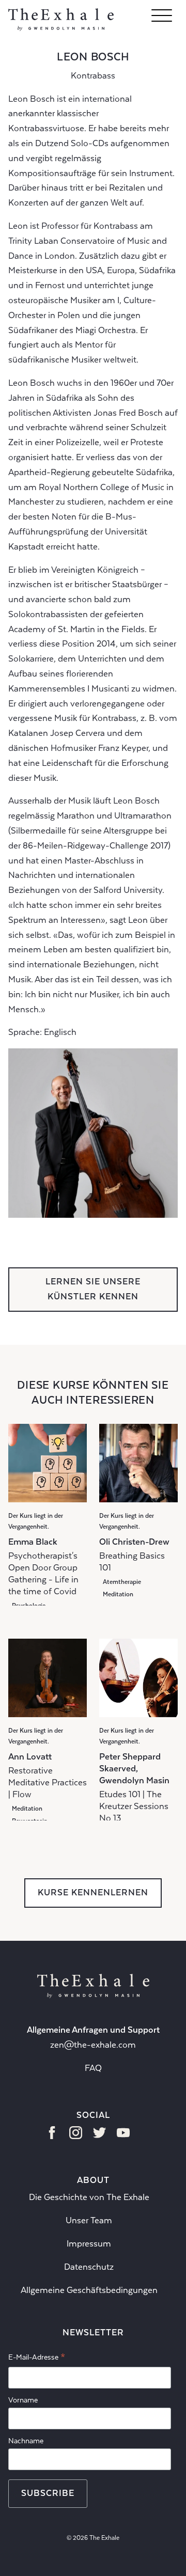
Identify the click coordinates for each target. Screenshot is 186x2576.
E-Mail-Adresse (37, 2359)
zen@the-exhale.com (93, 2045)
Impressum (89, 2244)
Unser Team (89, 2220)
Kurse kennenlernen (93, 1892)
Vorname (23, 2400)
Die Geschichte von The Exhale (89, 2197)
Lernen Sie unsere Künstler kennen (93, 1289)
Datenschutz (89, 2267)
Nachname (26, 2441)
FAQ (93, 2068)
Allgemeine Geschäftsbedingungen (89, 2290)
